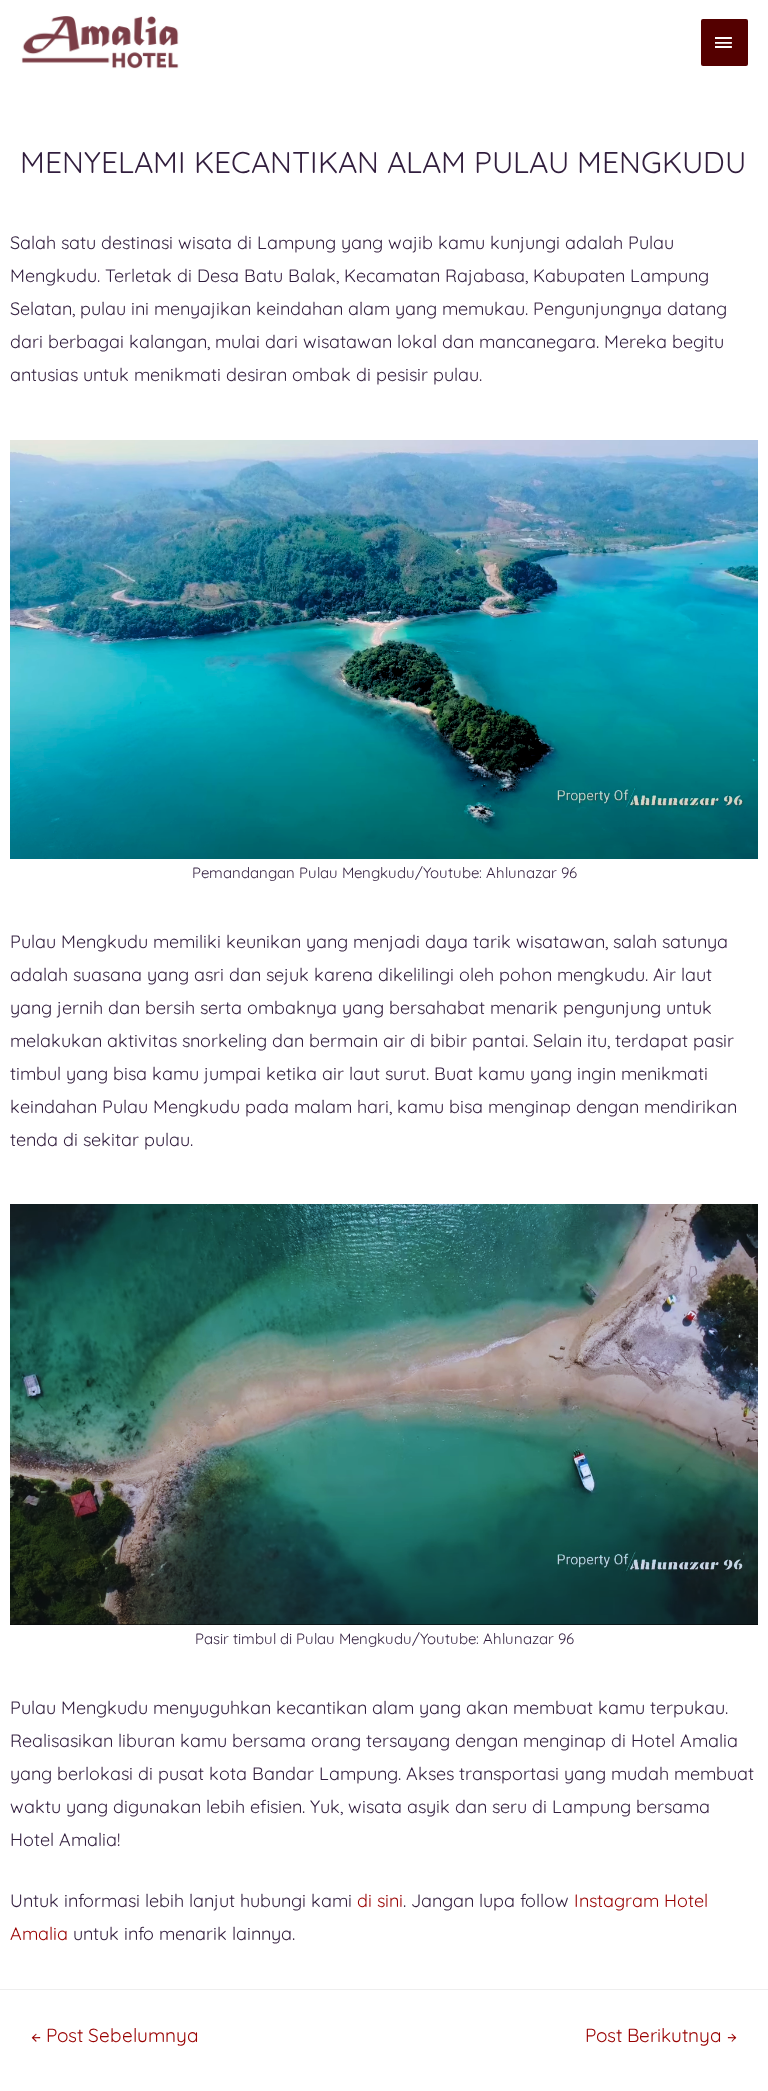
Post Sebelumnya (115, 2035)
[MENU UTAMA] (725, 42)
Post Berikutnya (661, 2035)
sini (390, 1900)
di (364, 1900)
